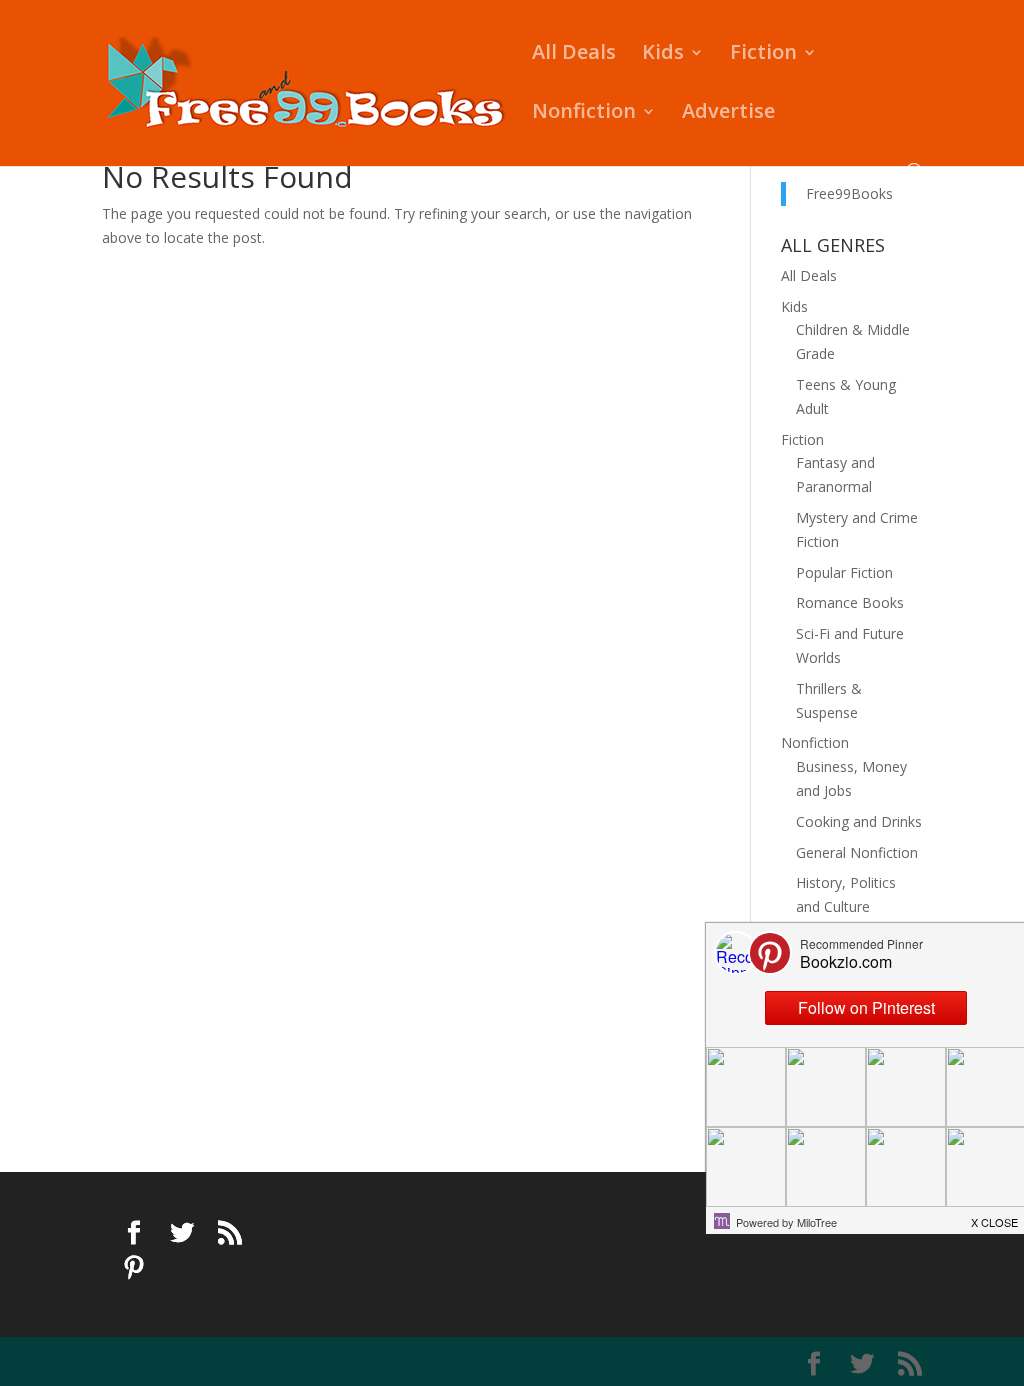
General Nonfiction (857, 852)
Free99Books (849, 193)
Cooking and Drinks (859, 821)
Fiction (763, 55)
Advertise (728, 114)
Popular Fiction (844, 572)
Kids (663, 55)
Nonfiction (584, 114)
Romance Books (850, 602)
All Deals (574, 55)
